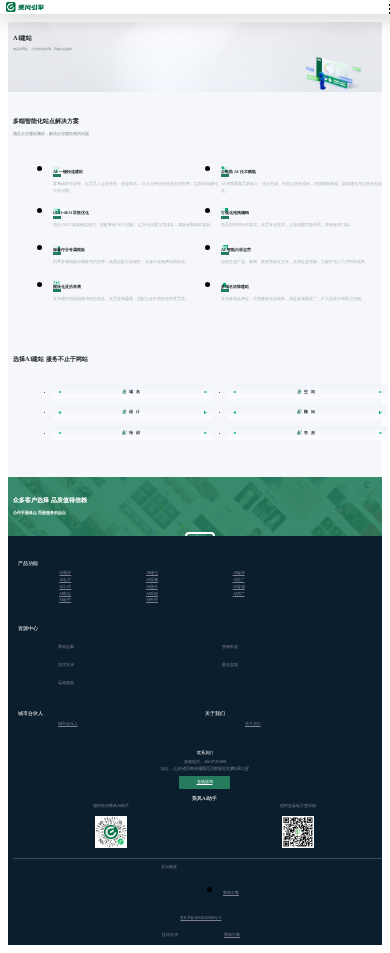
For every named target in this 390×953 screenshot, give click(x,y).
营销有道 (230, 646)
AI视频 (152, 579)
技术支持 (66, 664)
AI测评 (65, 572)
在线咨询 (205, 781)
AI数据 (65, 593)
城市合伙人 (68, 723)
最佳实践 (230, 664)
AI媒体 (239, 572)
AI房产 (239, 593)
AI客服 (239, 586)
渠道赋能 (66, 682)
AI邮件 (65, 599)
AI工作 (65, 586)
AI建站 (152, 572)
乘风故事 (66, 646)
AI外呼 (152, 599)
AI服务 (152, 586)
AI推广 (239, 579)
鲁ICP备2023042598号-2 (200, 917)
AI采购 (152, 593)
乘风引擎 (231, 892)
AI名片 (65, 579)
